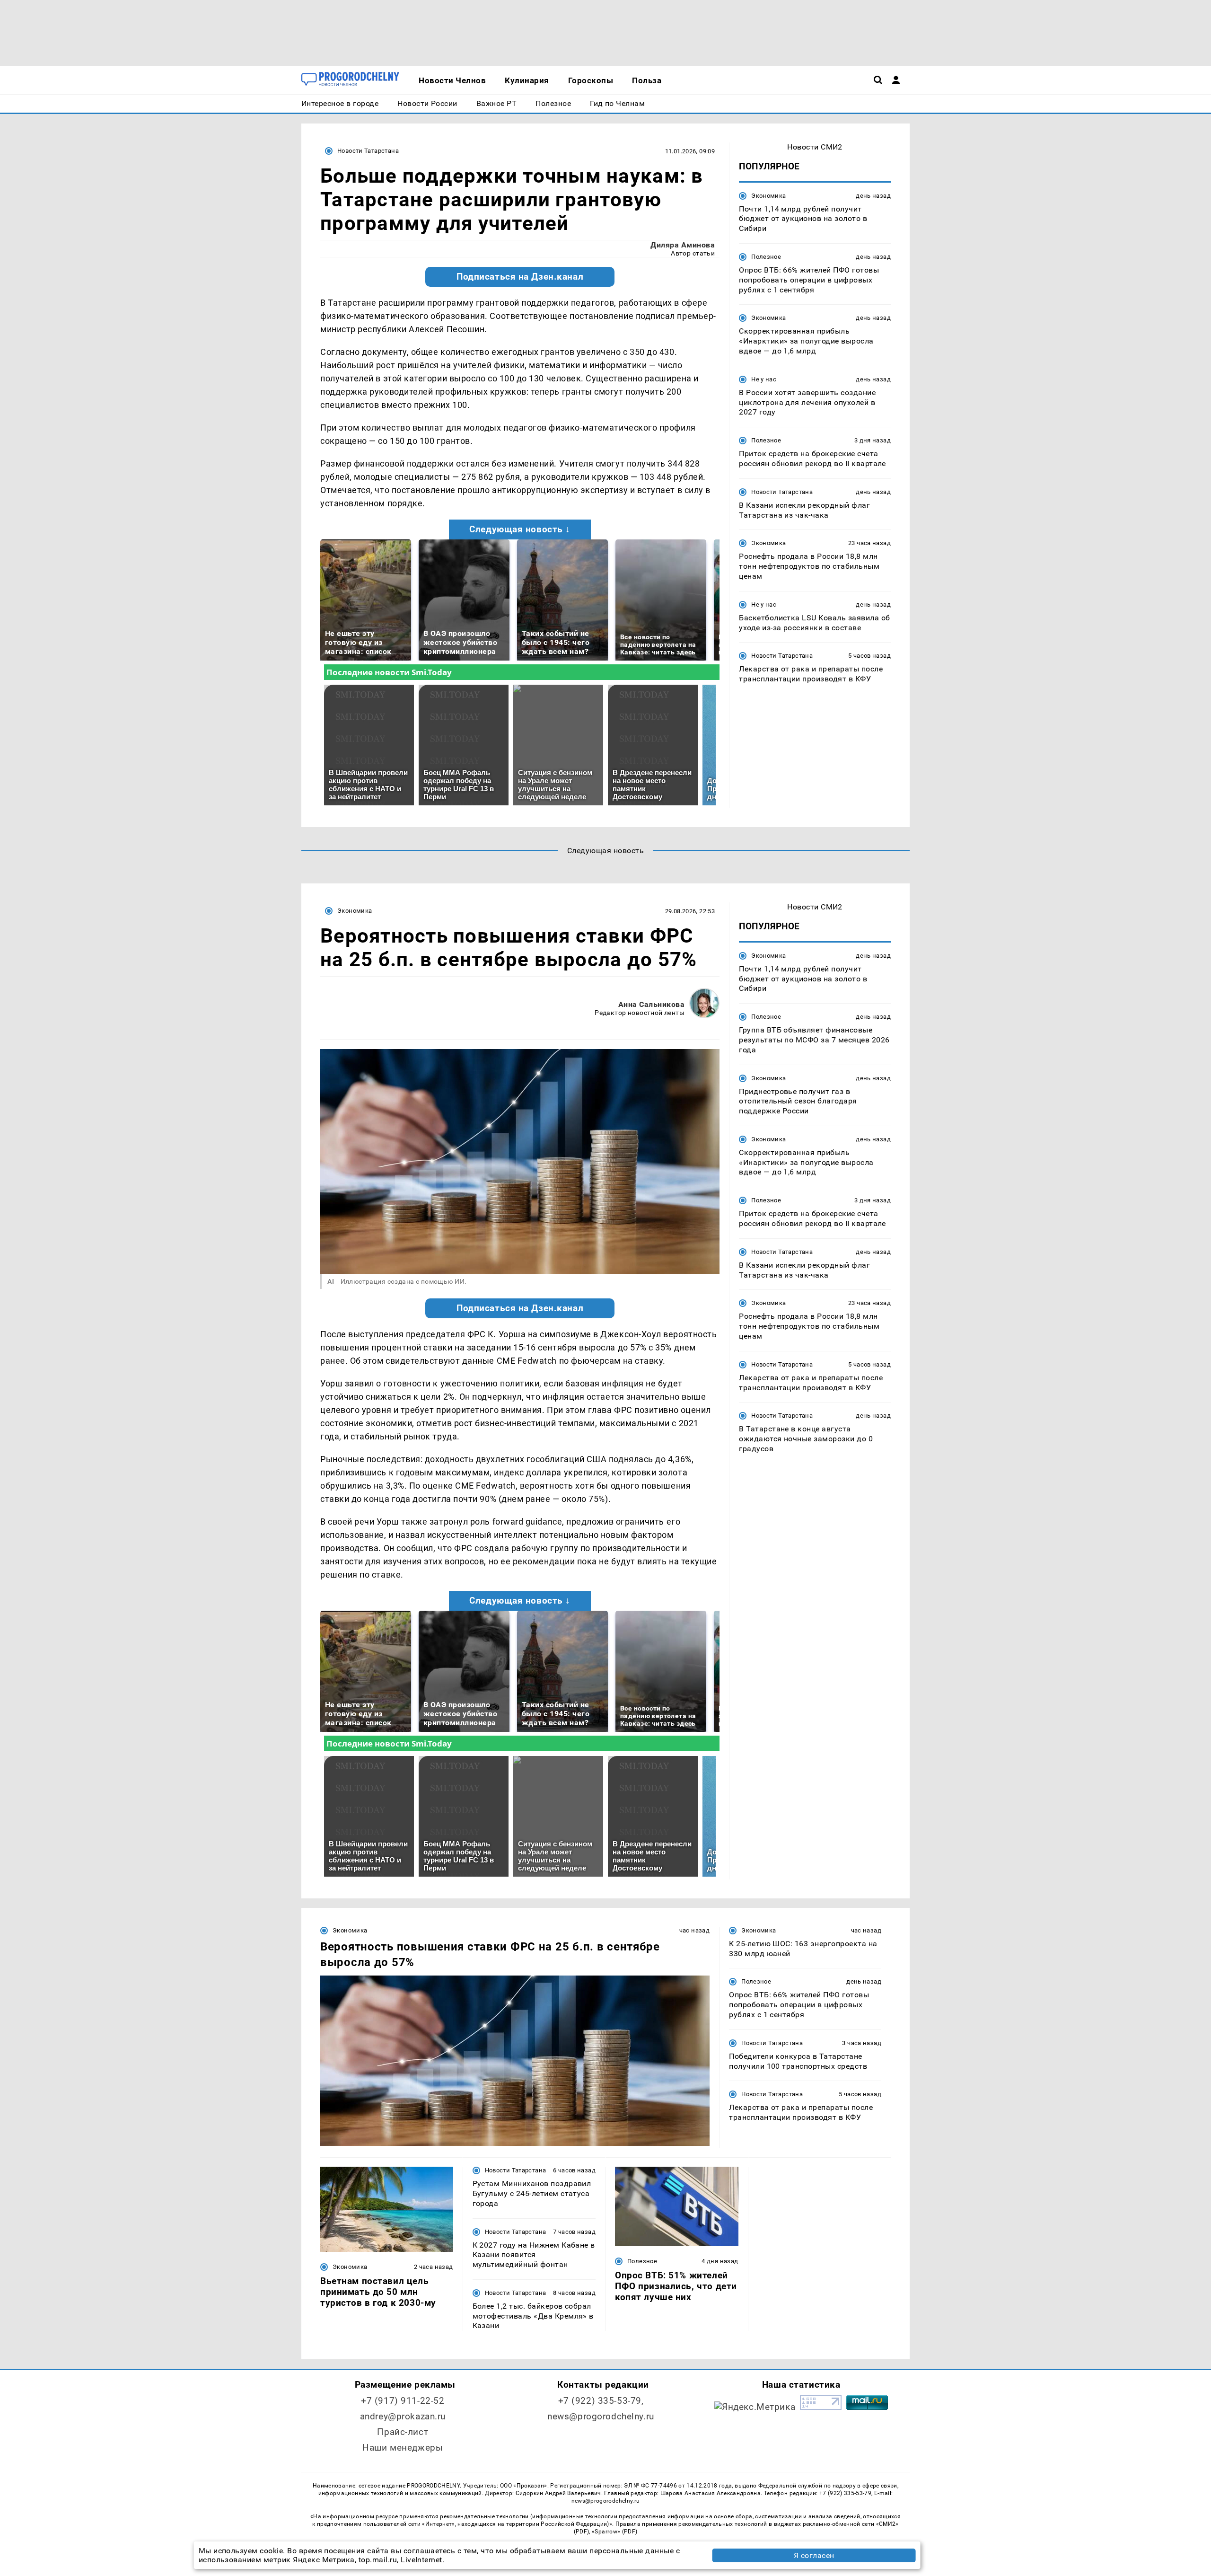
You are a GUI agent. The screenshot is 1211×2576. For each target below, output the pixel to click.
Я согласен (814, 2555)
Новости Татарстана (368, 151)
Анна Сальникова (651, 1004)
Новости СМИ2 (815, 147)
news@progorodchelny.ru (601, 2416)
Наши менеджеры (403, 2448)
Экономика (768, 196)
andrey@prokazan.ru (403, 2416)
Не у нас (764, 379)
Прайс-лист (403, 2432)
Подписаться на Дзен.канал (520, 277)
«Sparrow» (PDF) (614, 2532)
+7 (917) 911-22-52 (403, 2401)
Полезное (766, 257)
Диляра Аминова (683, 245)
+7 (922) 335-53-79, (601, 2401)
